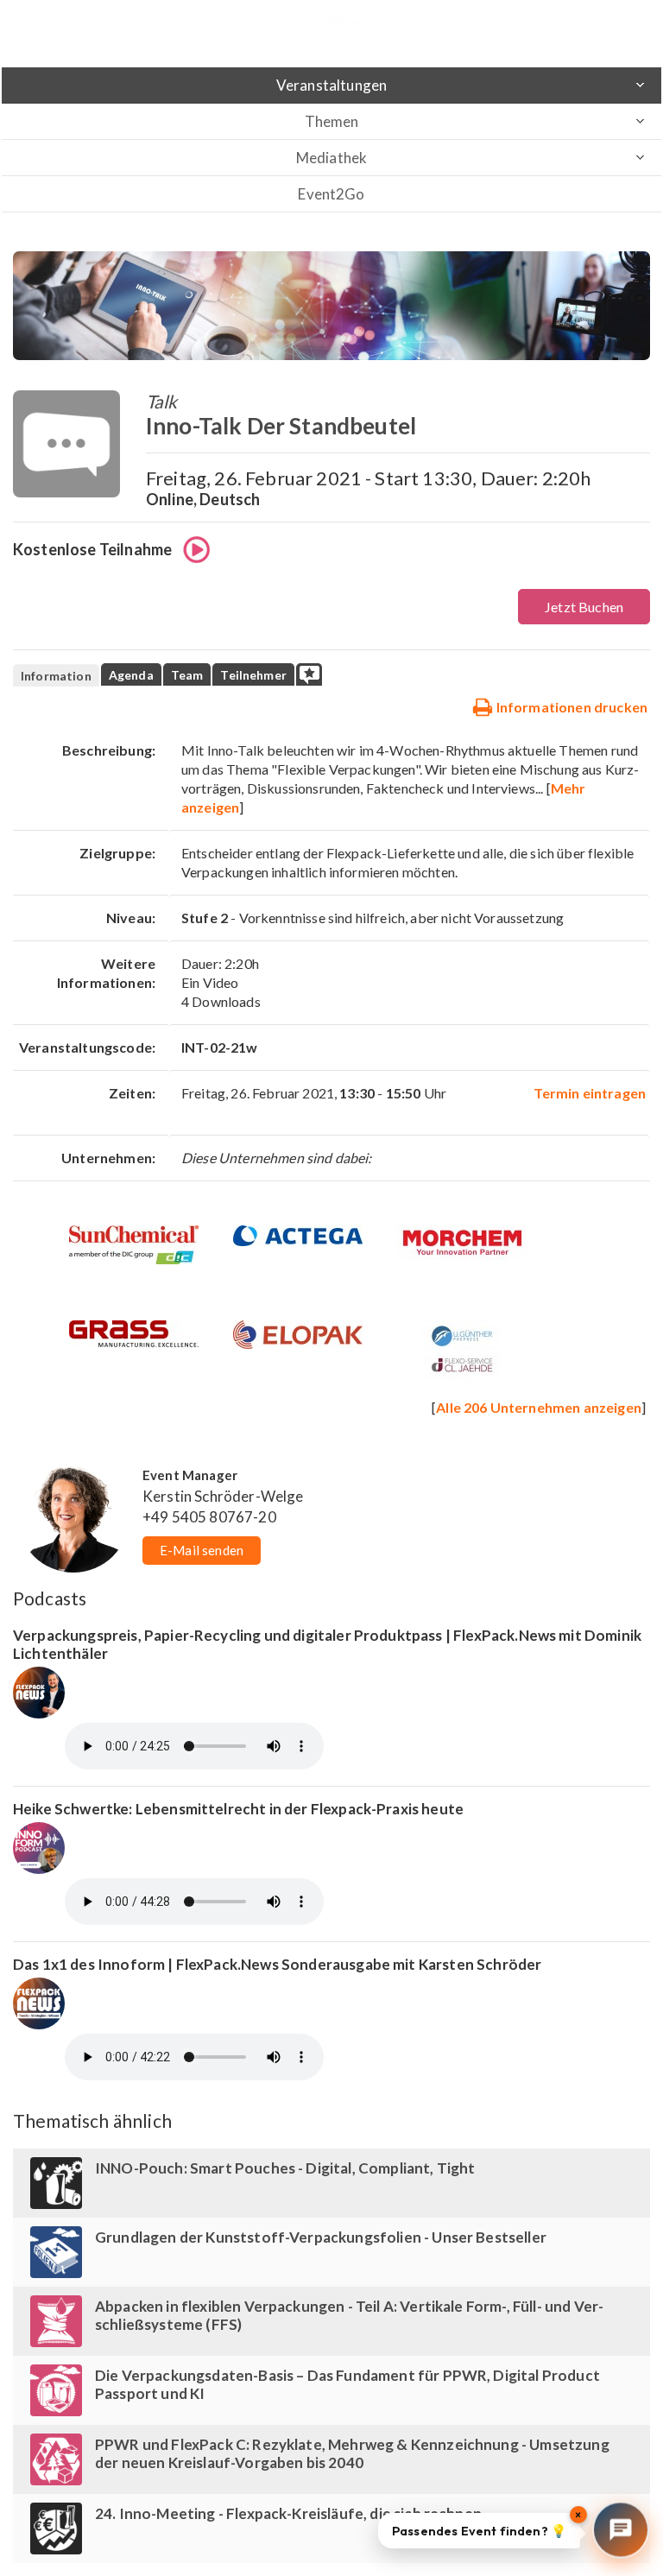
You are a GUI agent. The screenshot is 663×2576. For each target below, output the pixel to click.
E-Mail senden (202, 1550)
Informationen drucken (570, 707)
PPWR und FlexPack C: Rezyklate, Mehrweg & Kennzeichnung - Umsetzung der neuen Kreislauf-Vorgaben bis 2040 (352, 2453)
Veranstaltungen (331, 85)
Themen (332, 121)
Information (56, 676)
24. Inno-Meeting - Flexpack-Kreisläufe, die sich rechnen (288, 2513)
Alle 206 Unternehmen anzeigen (539, 1407)
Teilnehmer (253, 675)
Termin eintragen (590, 1093)
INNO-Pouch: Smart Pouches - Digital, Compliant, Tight (285, 2168)
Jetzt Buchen (584, 607)
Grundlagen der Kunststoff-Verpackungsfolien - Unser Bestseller (321, 2237)
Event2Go (331, 194)
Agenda (131, 675)
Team (187, 675)
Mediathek (331, 158)
